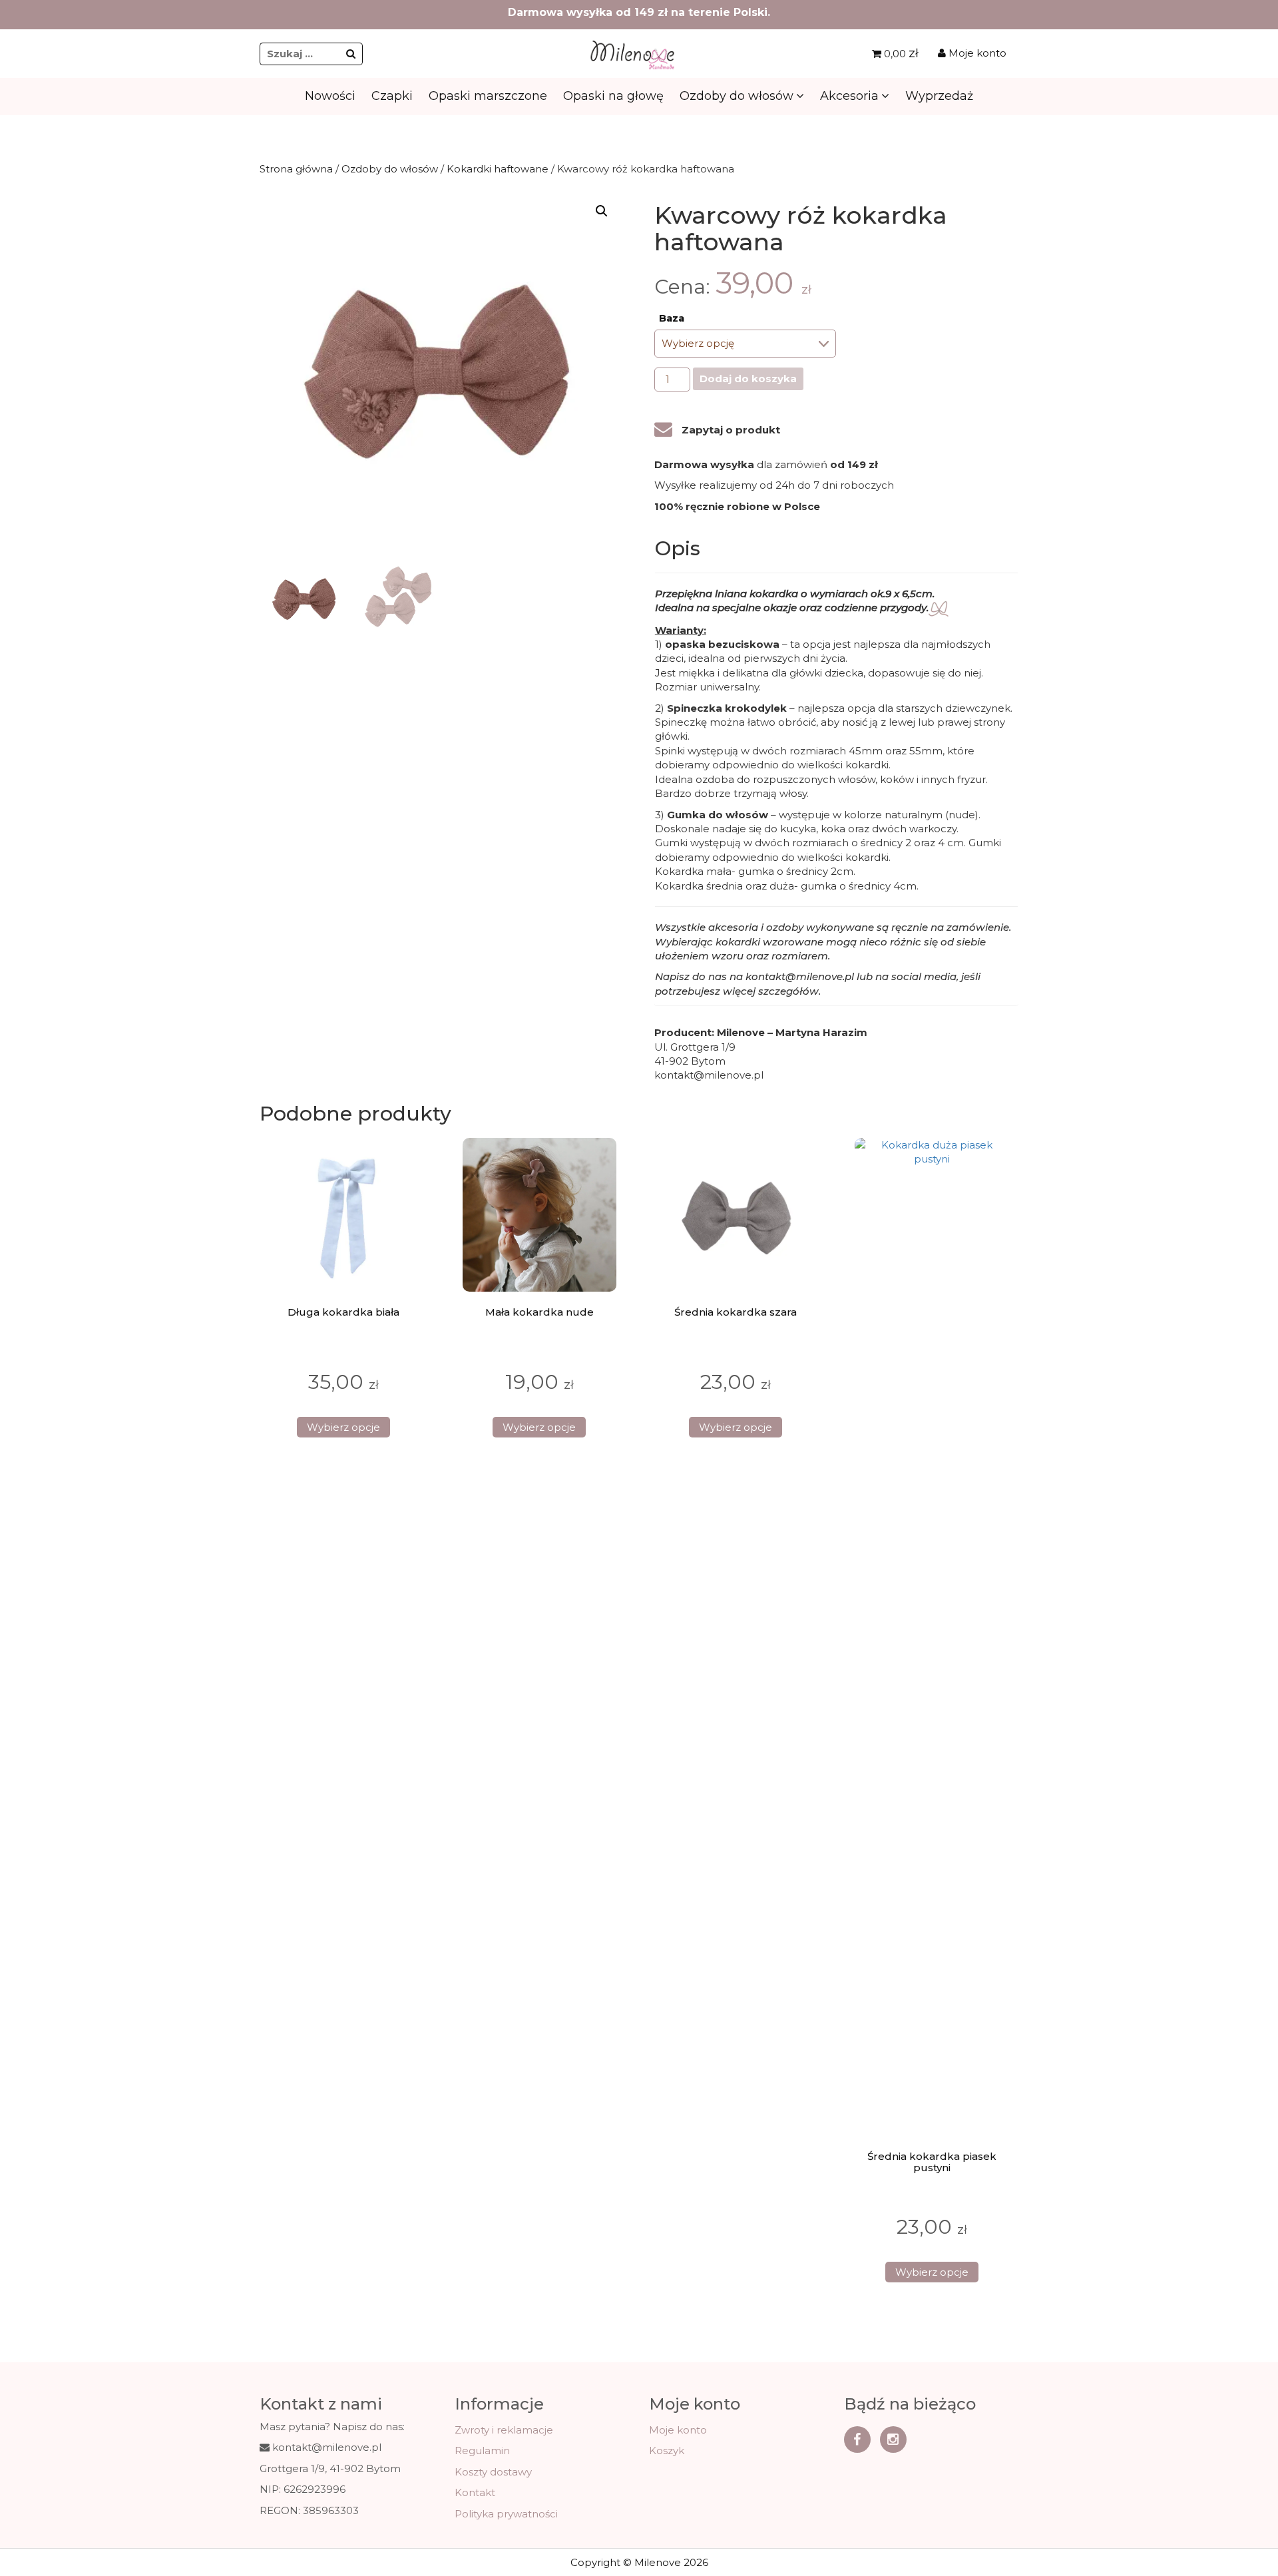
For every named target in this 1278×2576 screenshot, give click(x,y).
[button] (602, 211)
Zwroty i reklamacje (504, 2430)
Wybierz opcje (343, 1427)
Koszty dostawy (493, 2472)
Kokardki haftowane (498, 169)
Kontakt (475, 2492)
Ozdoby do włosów (737, 96)
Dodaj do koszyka (748, 379)
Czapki (392, 96)
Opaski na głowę (613, 96)
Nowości (330, 96)
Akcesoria (849, 96)
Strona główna (296, 169)
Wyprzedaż (939, 96)
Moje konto (976, 53)
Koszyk (667, 2450)
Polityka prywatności (506, 2514)
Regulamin (482, 2450)
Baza (672, 318)
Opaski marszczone (488, 96)
